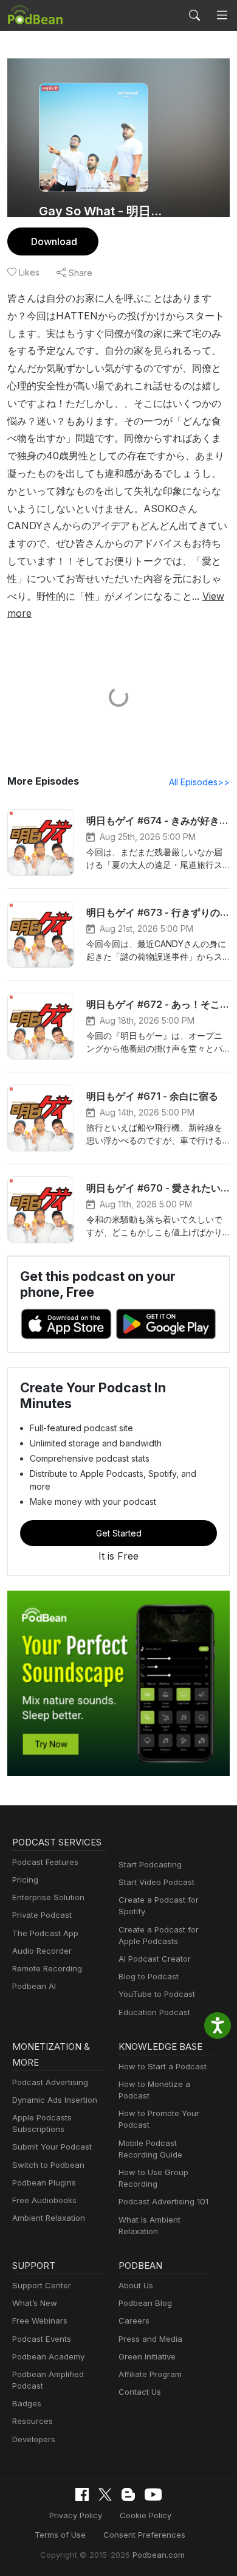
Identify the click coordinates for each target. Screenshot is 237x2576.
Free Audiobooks (44, 2200)
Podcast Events (42, 2339)
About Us (136, 2285)
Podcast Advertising (50, 2082)
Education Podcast (154, 2012)
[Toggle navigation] (222, 16)
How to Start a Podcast (163, 2066)
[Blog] (128, 2494)
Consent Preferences (144, 2535)
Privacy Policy (76, 2515)
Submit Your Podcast (52, 2147)
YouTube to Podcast (157, 1994)
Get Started (119, 1533)
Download (54, 241)
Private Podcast (42, 1915)
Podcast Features (45, 1862)
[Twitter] (105, 2495)
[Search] (194, 15)
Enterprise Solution (48, 1897)
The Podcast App (45, 1933)
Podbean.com (159, 2555)
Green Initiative (147, 2356)
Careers (134, 2321)
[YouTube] (153, 2494)
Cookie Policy (146, 2515)
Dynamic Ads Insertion (55, 2100)
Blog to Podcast (149, 1976)
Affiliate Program (150, 2374)
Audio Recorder (42, 1951)
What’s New (35, 2303)
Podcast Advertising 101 (163, 2201)
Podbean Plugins (44, 2182)
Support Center (42, 2285)
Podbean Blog (145, 2303)
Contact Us (140, 2392)
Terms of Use (60, 2535)
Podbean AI (34, 1986)
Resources (33, 2421)
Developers (34, 2439)
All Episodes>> (199, 782)
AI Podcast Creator (155, 1959)
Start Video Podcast (156, 1882)
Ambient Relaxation (49, 2218)
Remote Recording (47, 1968)
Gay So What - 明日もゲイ (105, 211)
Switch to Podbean (48, 2165)
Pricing (25, 1880)
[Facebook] (82, 2494)
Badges (27, 2403)
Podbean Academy (48, 2356)
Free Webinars (40, 2321)
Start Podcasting (150, 1864)
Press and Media (150, 2339)
